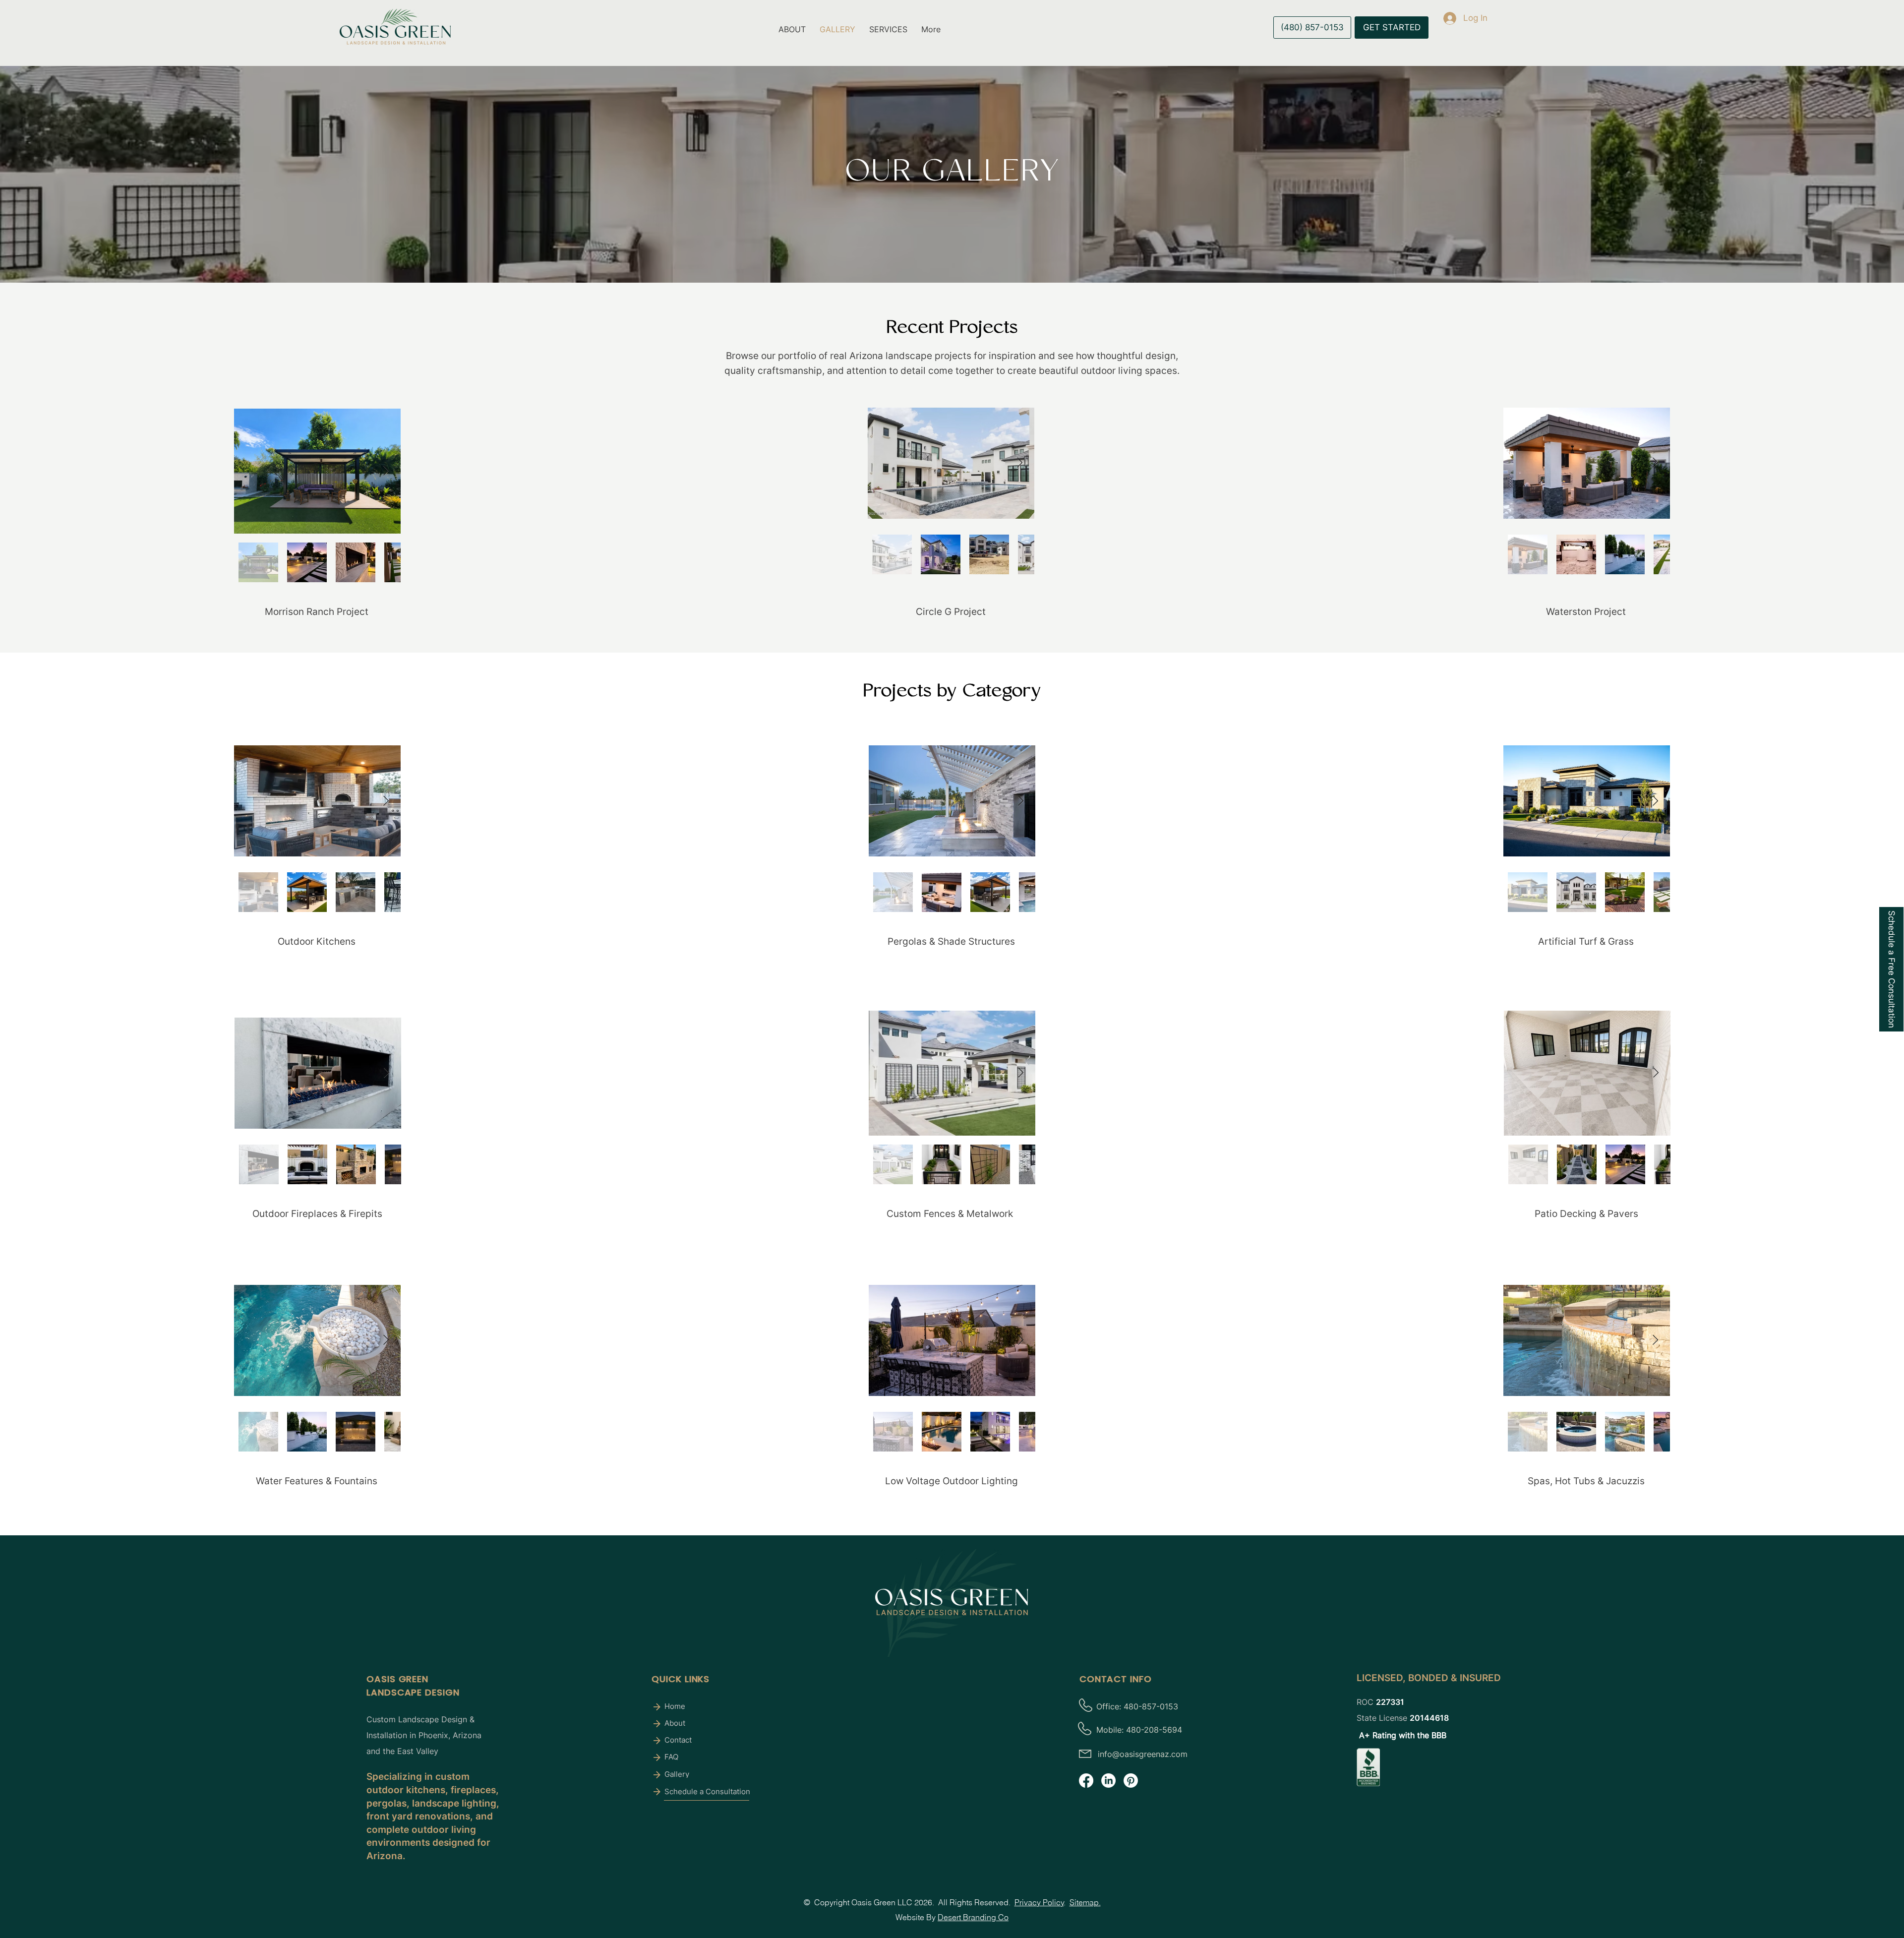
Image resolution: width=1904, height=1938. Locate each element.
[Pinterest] (1131, 1781)
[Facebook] (1086, 1781)
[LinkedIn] (1108, 1781)
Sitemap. (1085, 1902)
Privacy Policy (1039, 1902)
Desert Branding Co (973, 1917)
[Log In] (1440, 18)
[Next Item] (386, 471)
